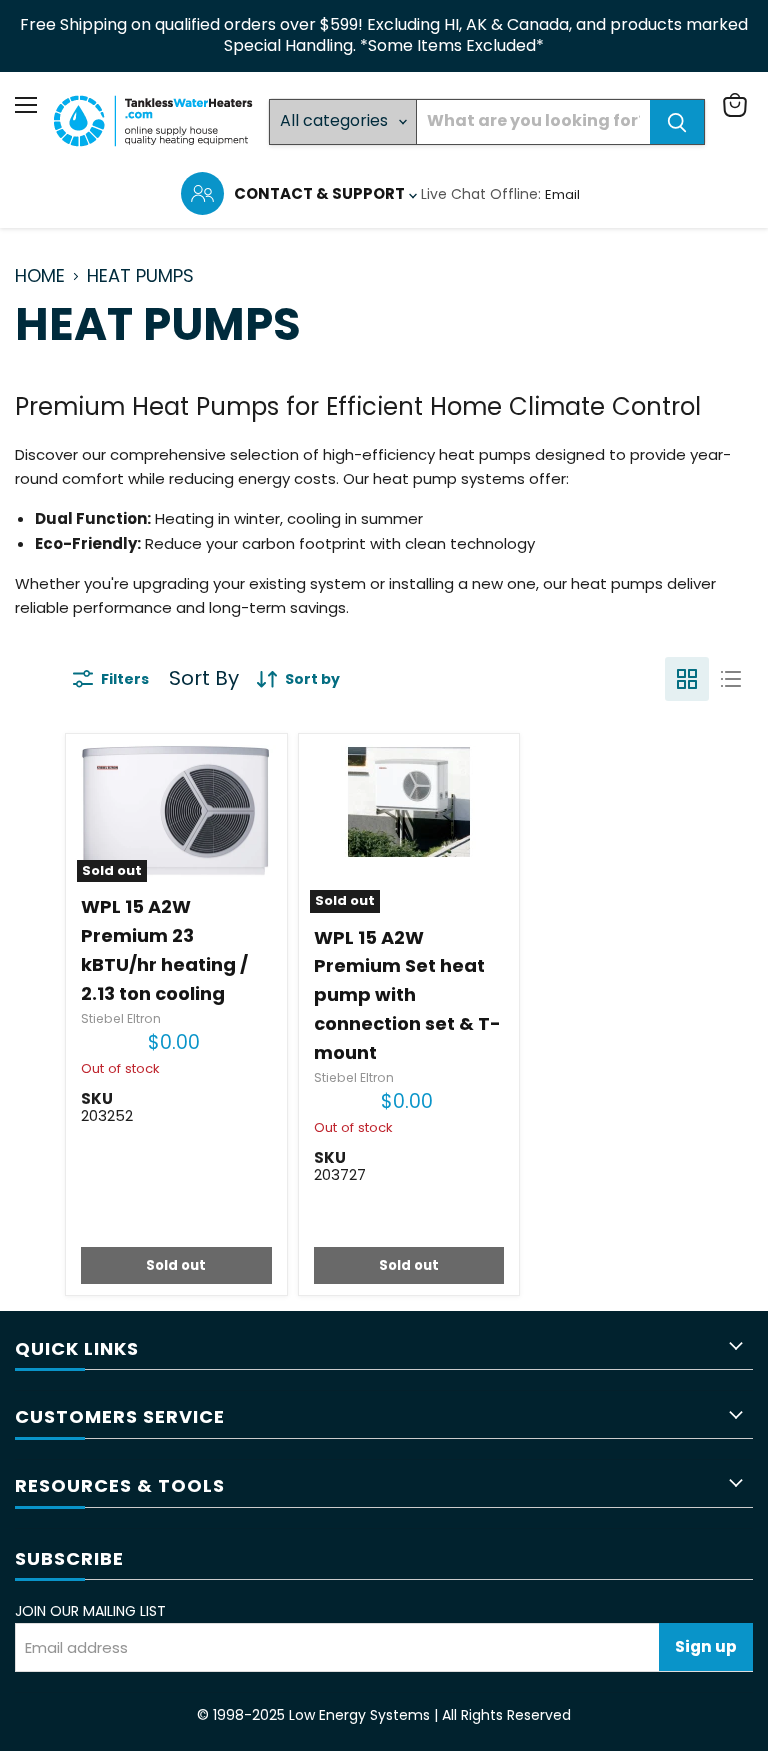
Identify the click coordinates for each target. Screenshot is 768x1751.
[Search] (677, 122)
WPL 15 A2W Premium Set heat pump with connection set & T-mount (407, 995)
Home (40, 276)
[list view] (731, 679)
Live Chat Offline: (483, 194)
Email (562, 194)
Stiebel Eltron (121, 1018)
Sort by (204, 678)
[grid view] (687, 679)
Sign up (706, 1646)
